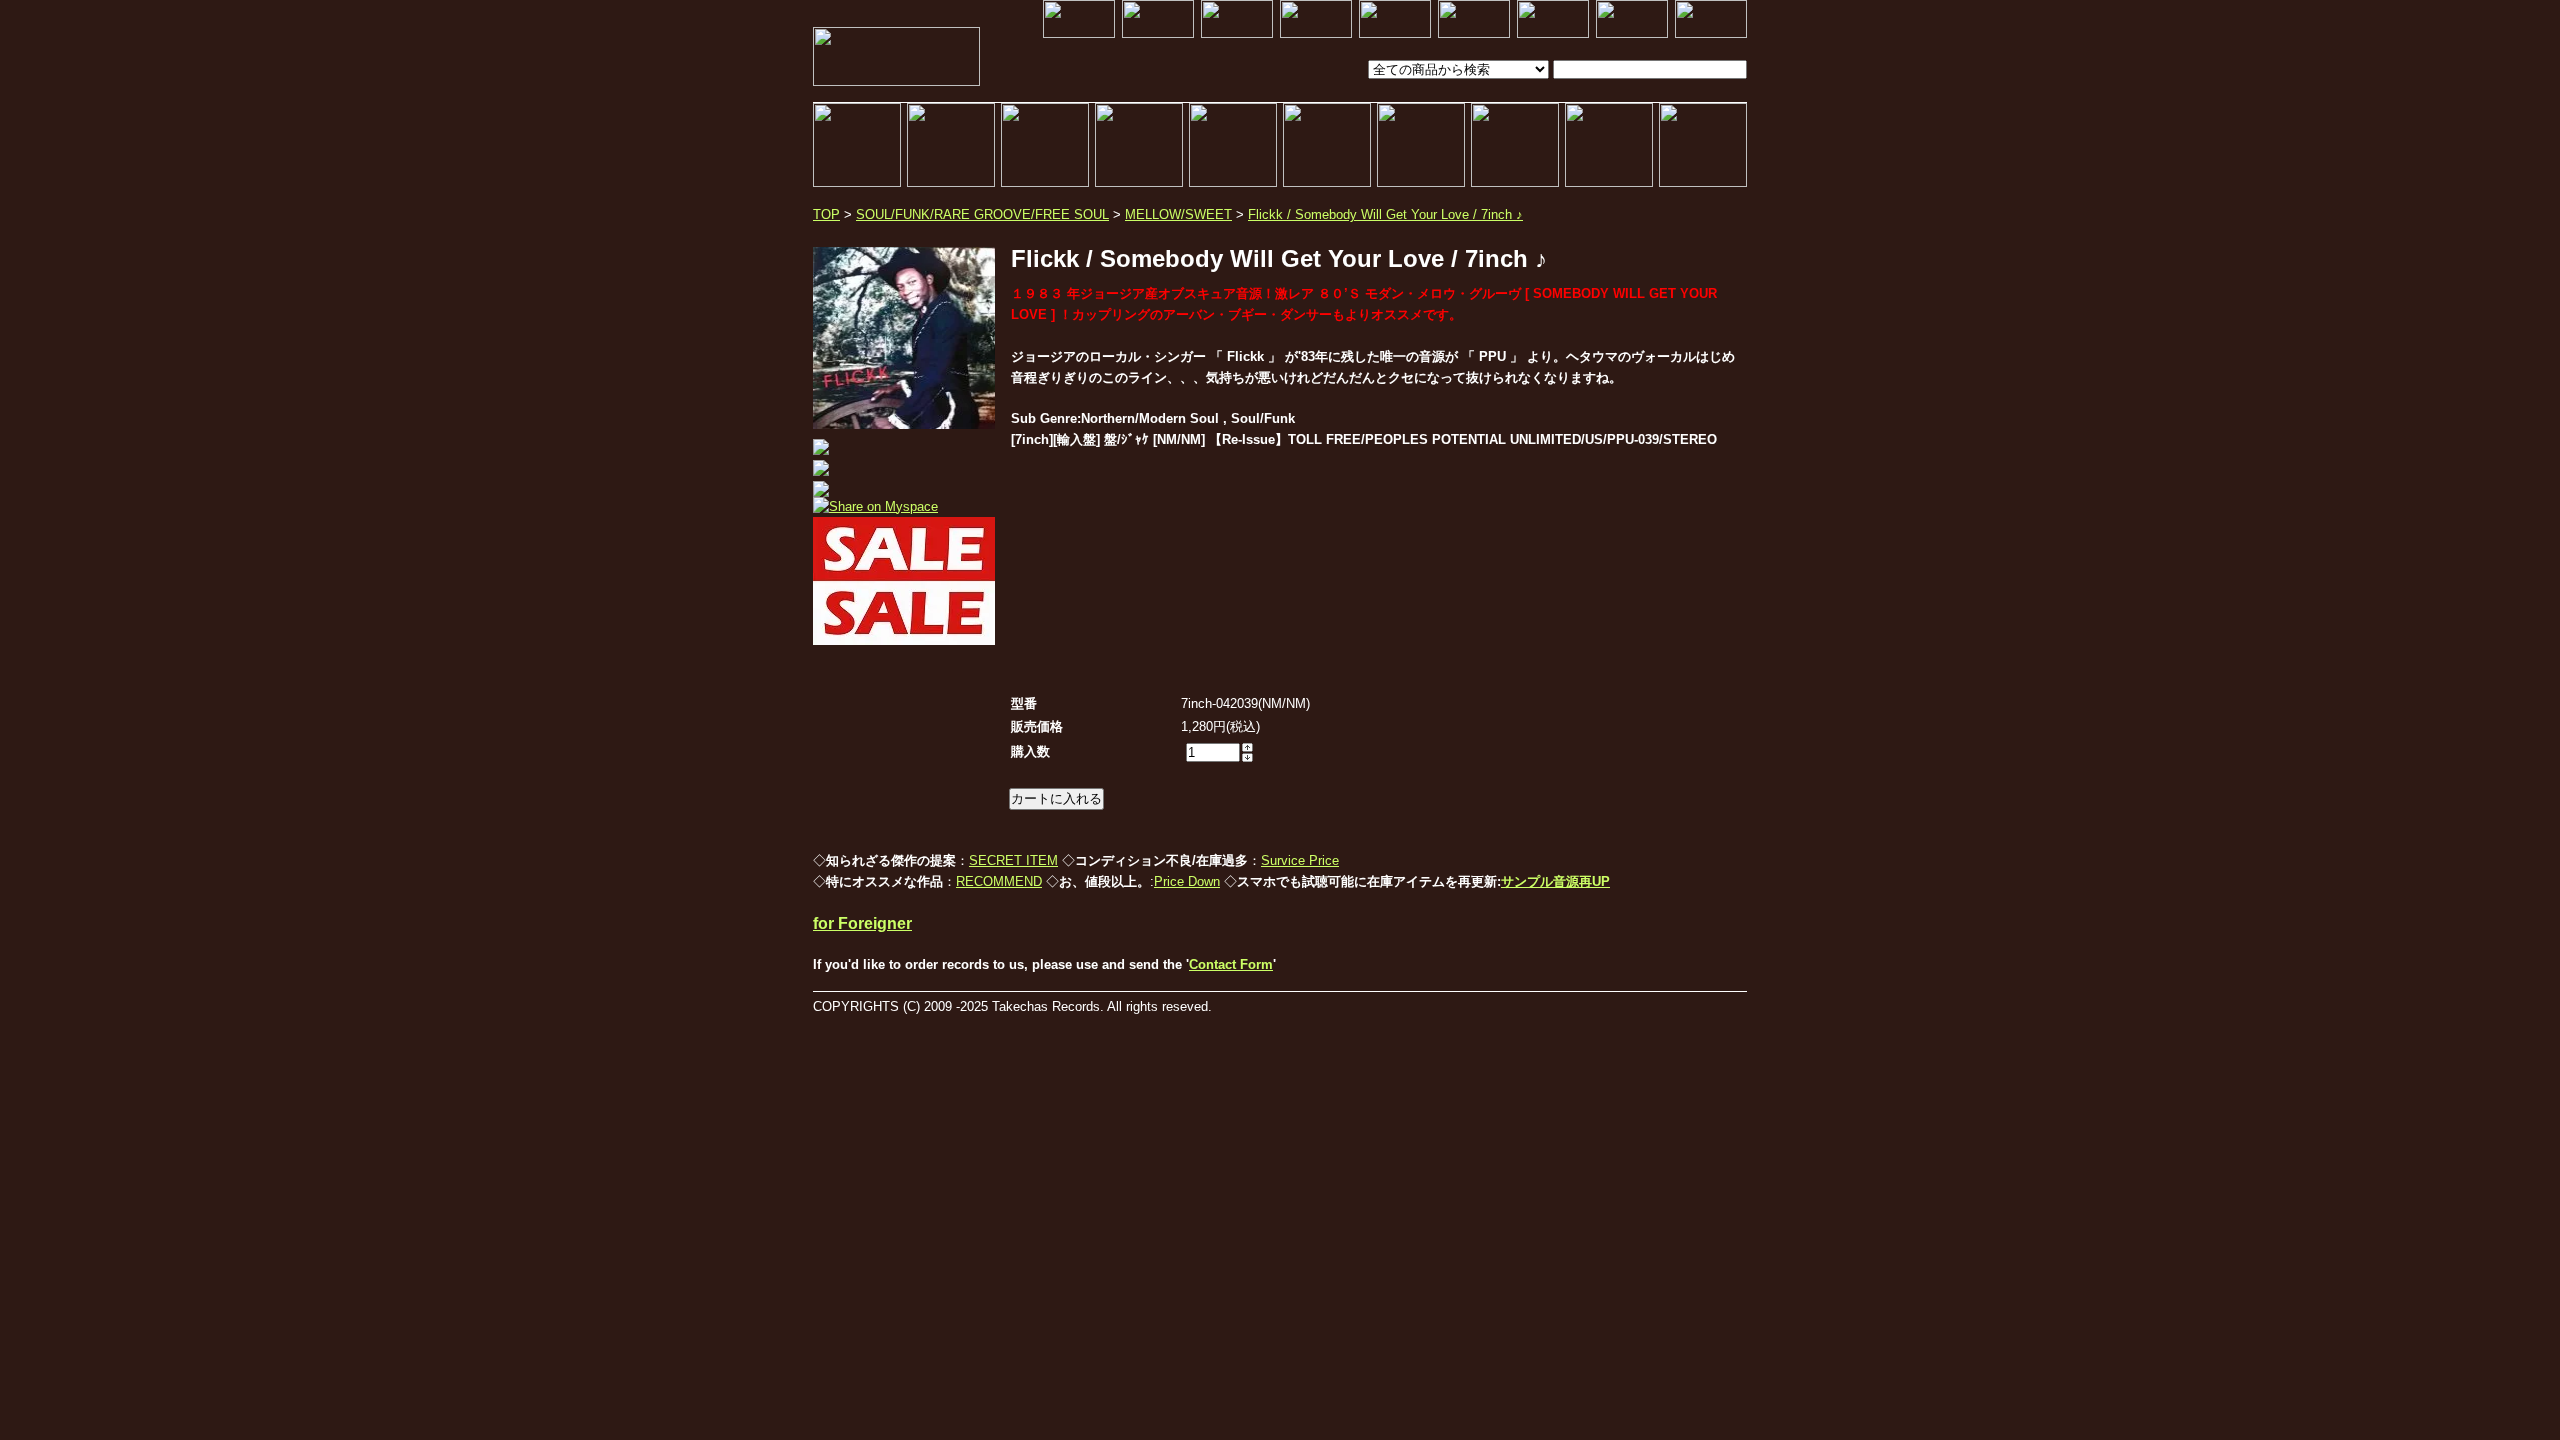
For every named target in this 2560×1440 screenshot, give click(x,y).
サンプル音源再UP (1555, 881)
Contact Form (1231, 964)
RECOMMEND (999, 881)
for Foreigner (862, 923)
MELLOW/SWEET (1178, 214)
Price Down (1187, 881)
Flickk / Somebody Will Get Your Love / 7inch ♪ (1385, 214)
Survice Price (1300, 860)
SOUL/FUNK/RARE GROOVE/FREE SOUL (982, 214)
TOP (826, 214)
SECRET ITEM (1013, 860)
